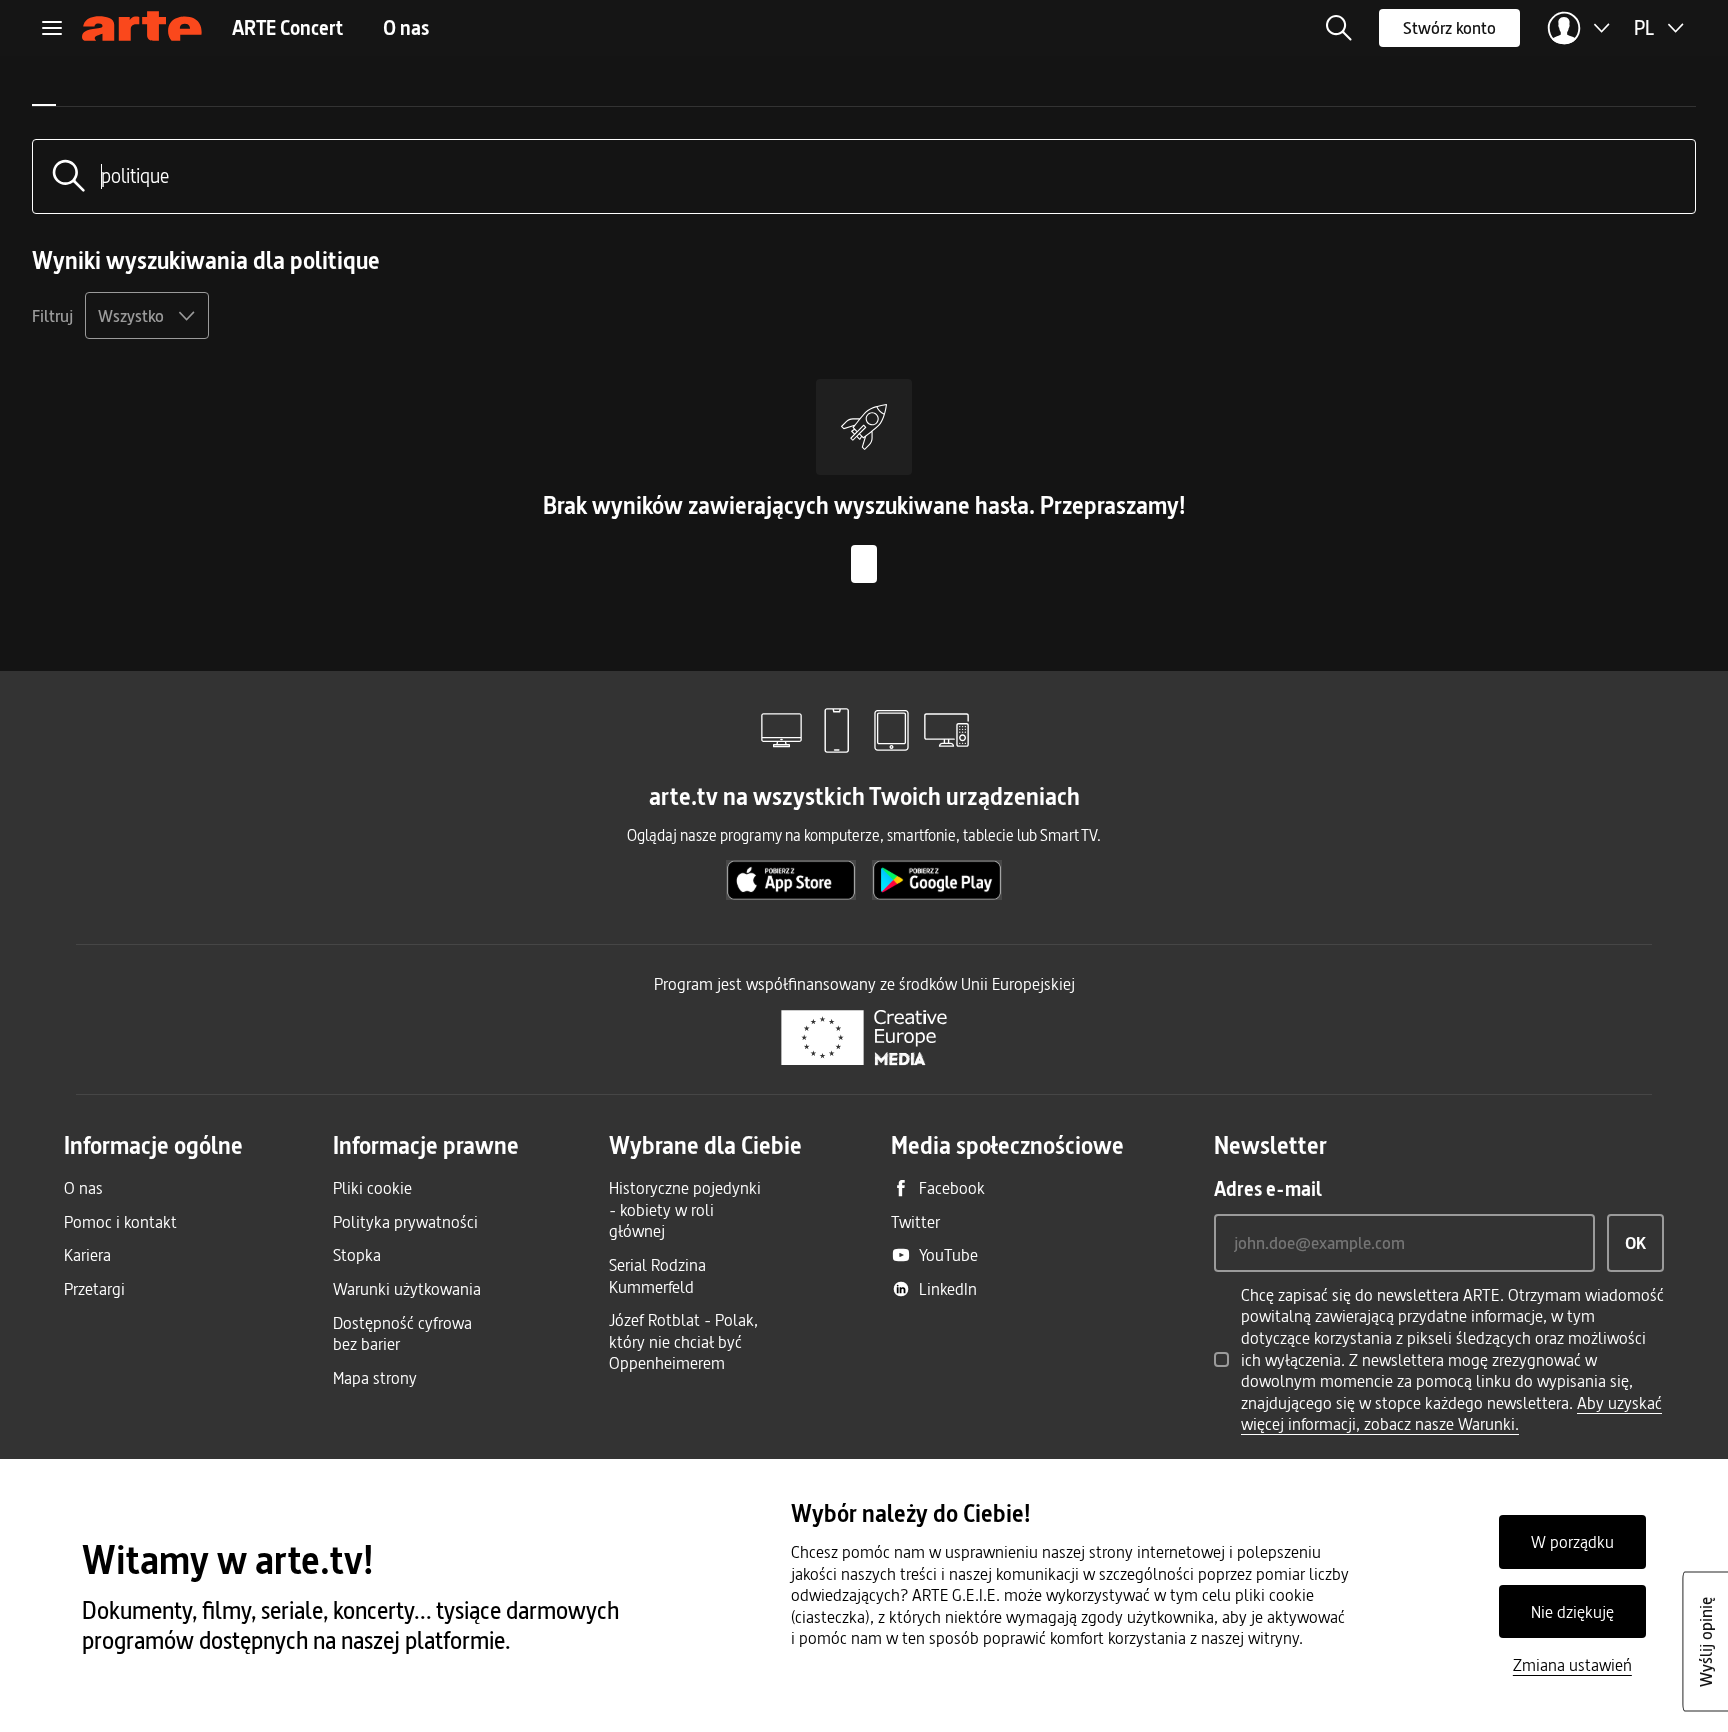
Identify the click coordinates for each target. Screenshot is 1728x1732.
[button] (1339, 28)
